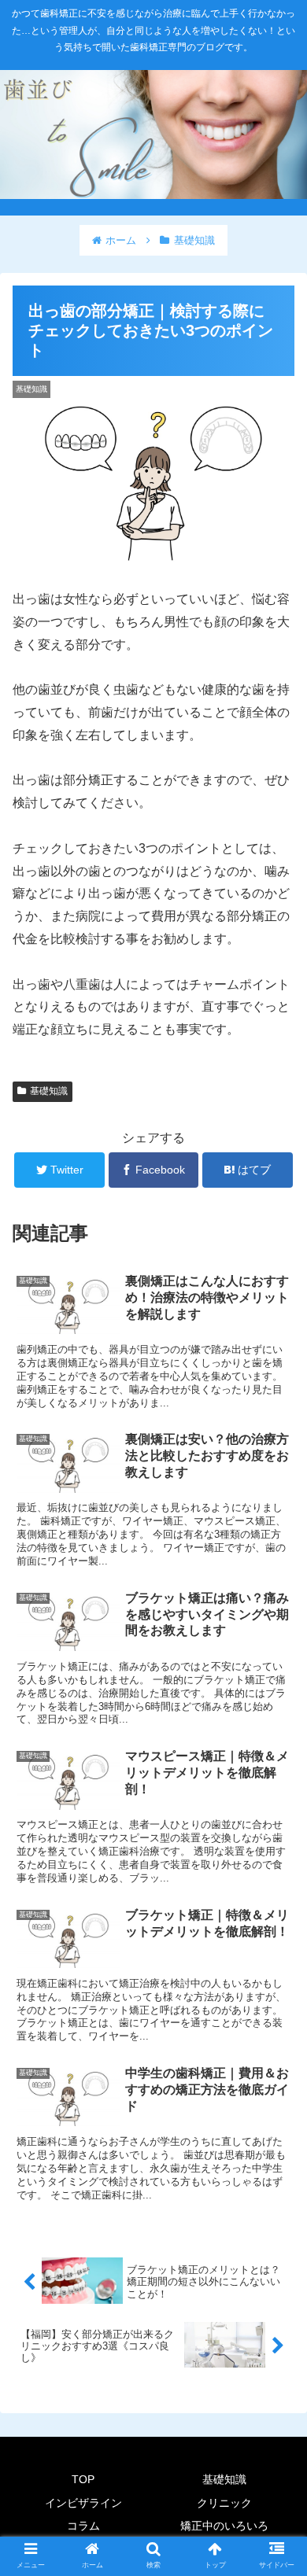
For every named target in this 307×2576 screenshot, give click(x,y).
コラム (83, 2526)
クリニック (224, 2503)
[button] (276, 1762)
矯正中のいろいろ (224, 2526)
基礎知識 (49, 1091)
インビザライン (83, 2503)
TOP (83, 2479)
